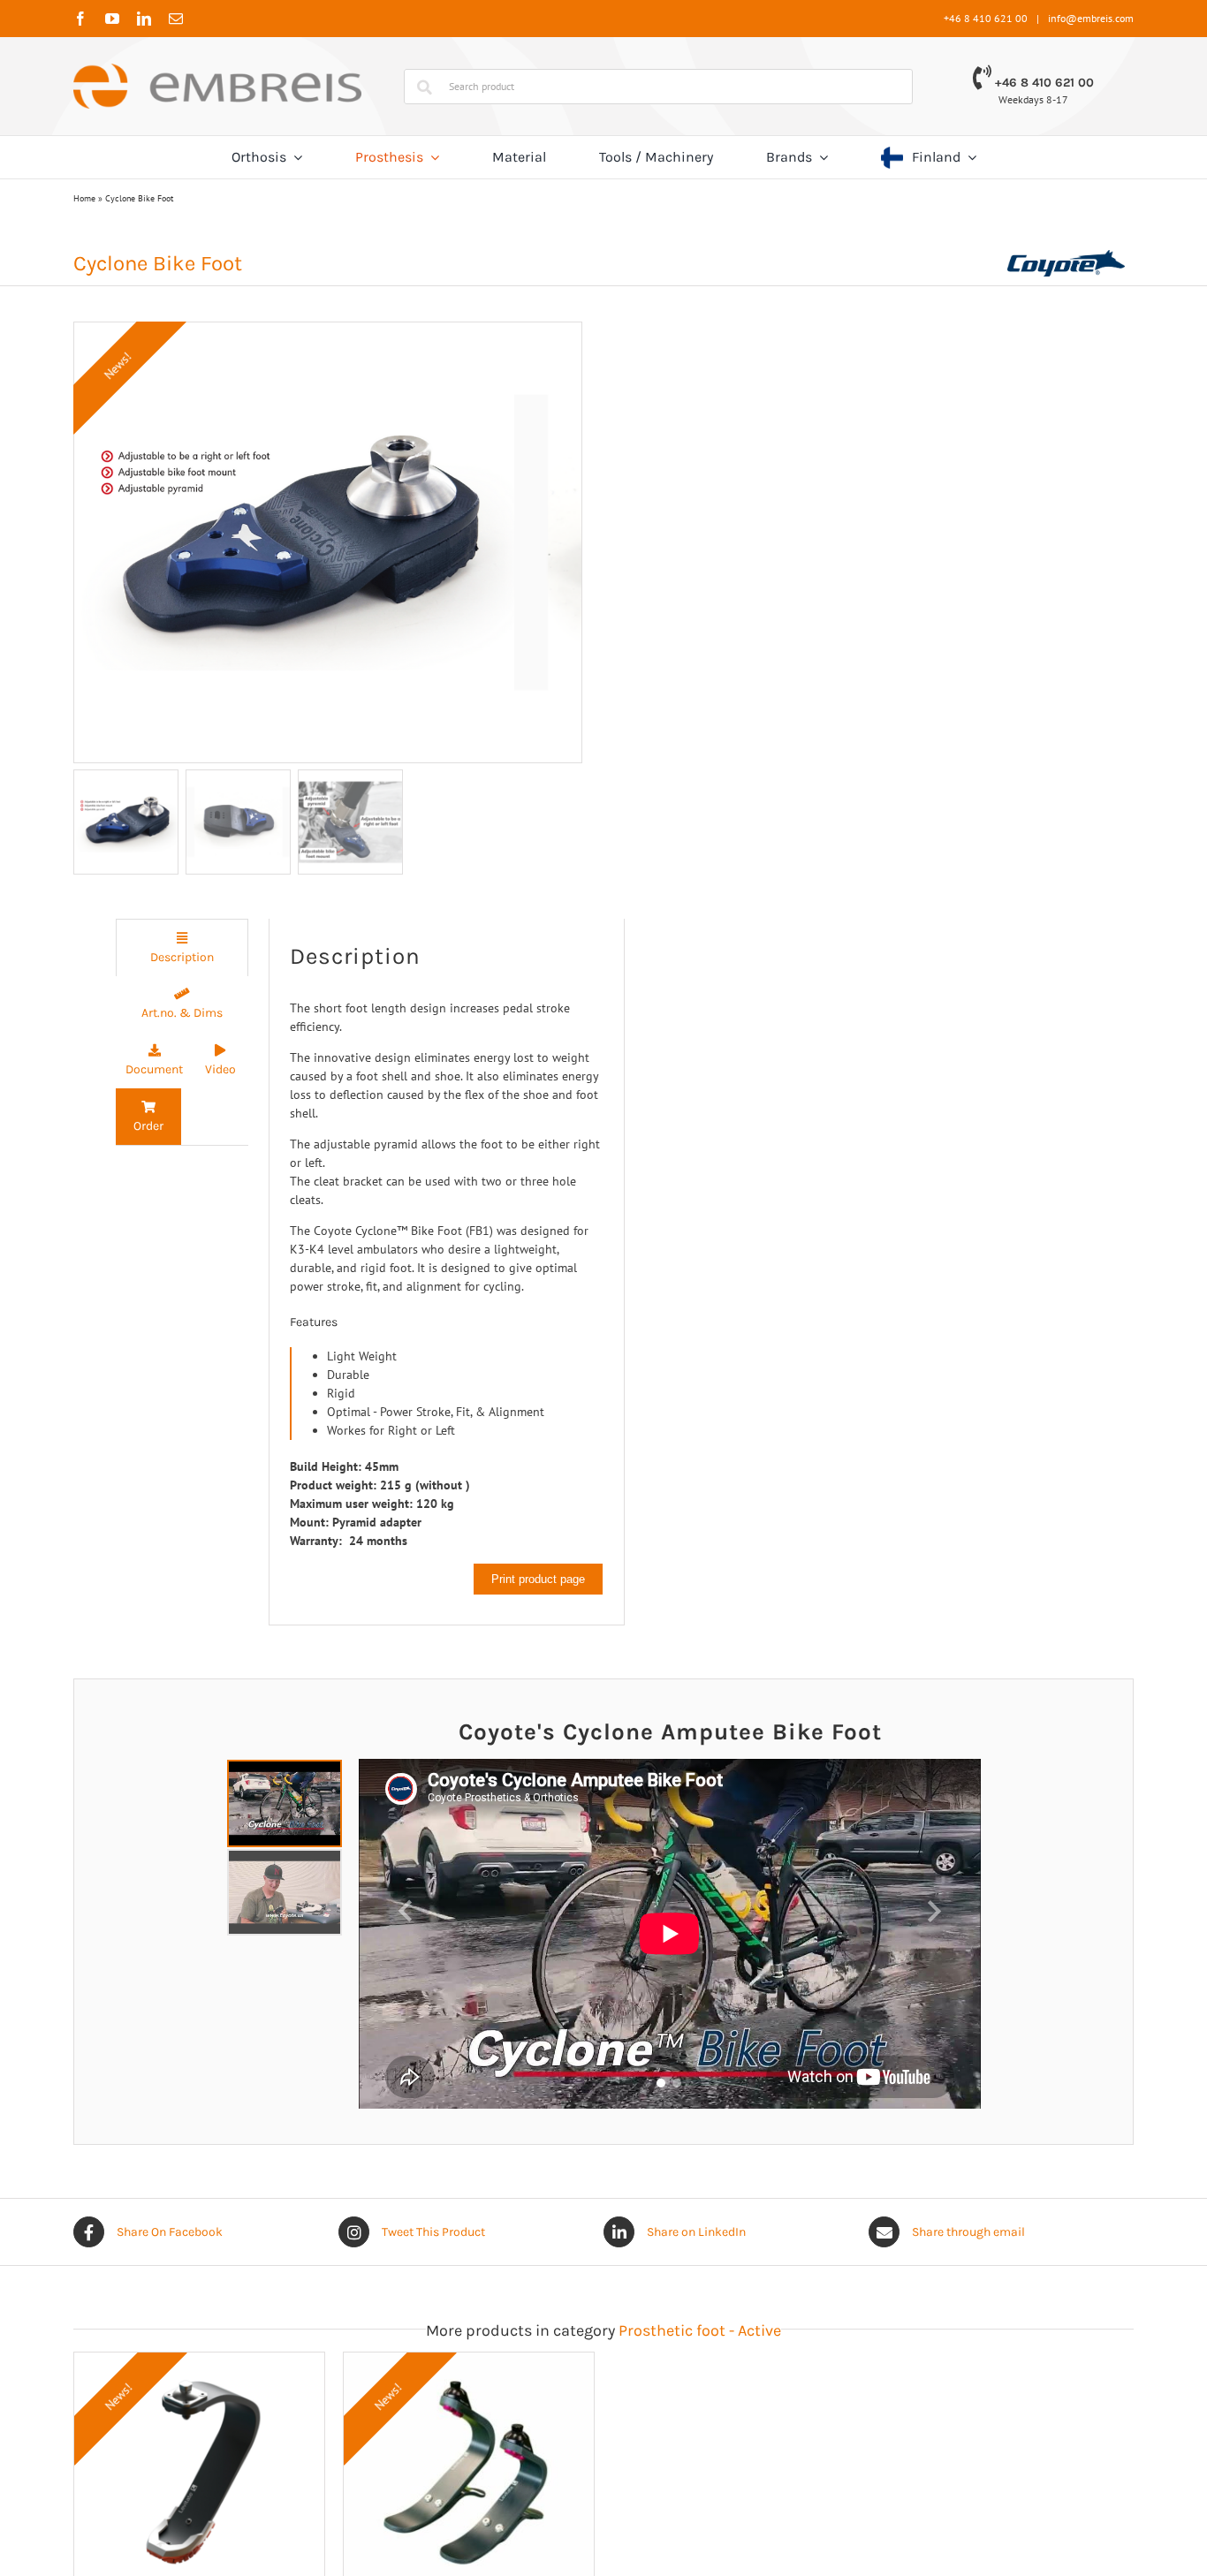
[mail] (176, 19)
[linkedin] (144, 19)
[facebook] (80, 19)
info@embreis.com (1091, 18)
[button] (406, 1912)
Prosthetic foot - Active (700, 2330)
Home (84, 198)
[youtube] (112, 19)
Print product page (538, 1579)
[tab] (182, 947)
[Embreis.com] (217, 70)
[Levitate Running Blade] (244, 2361)
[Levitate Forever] (604, 2361)
